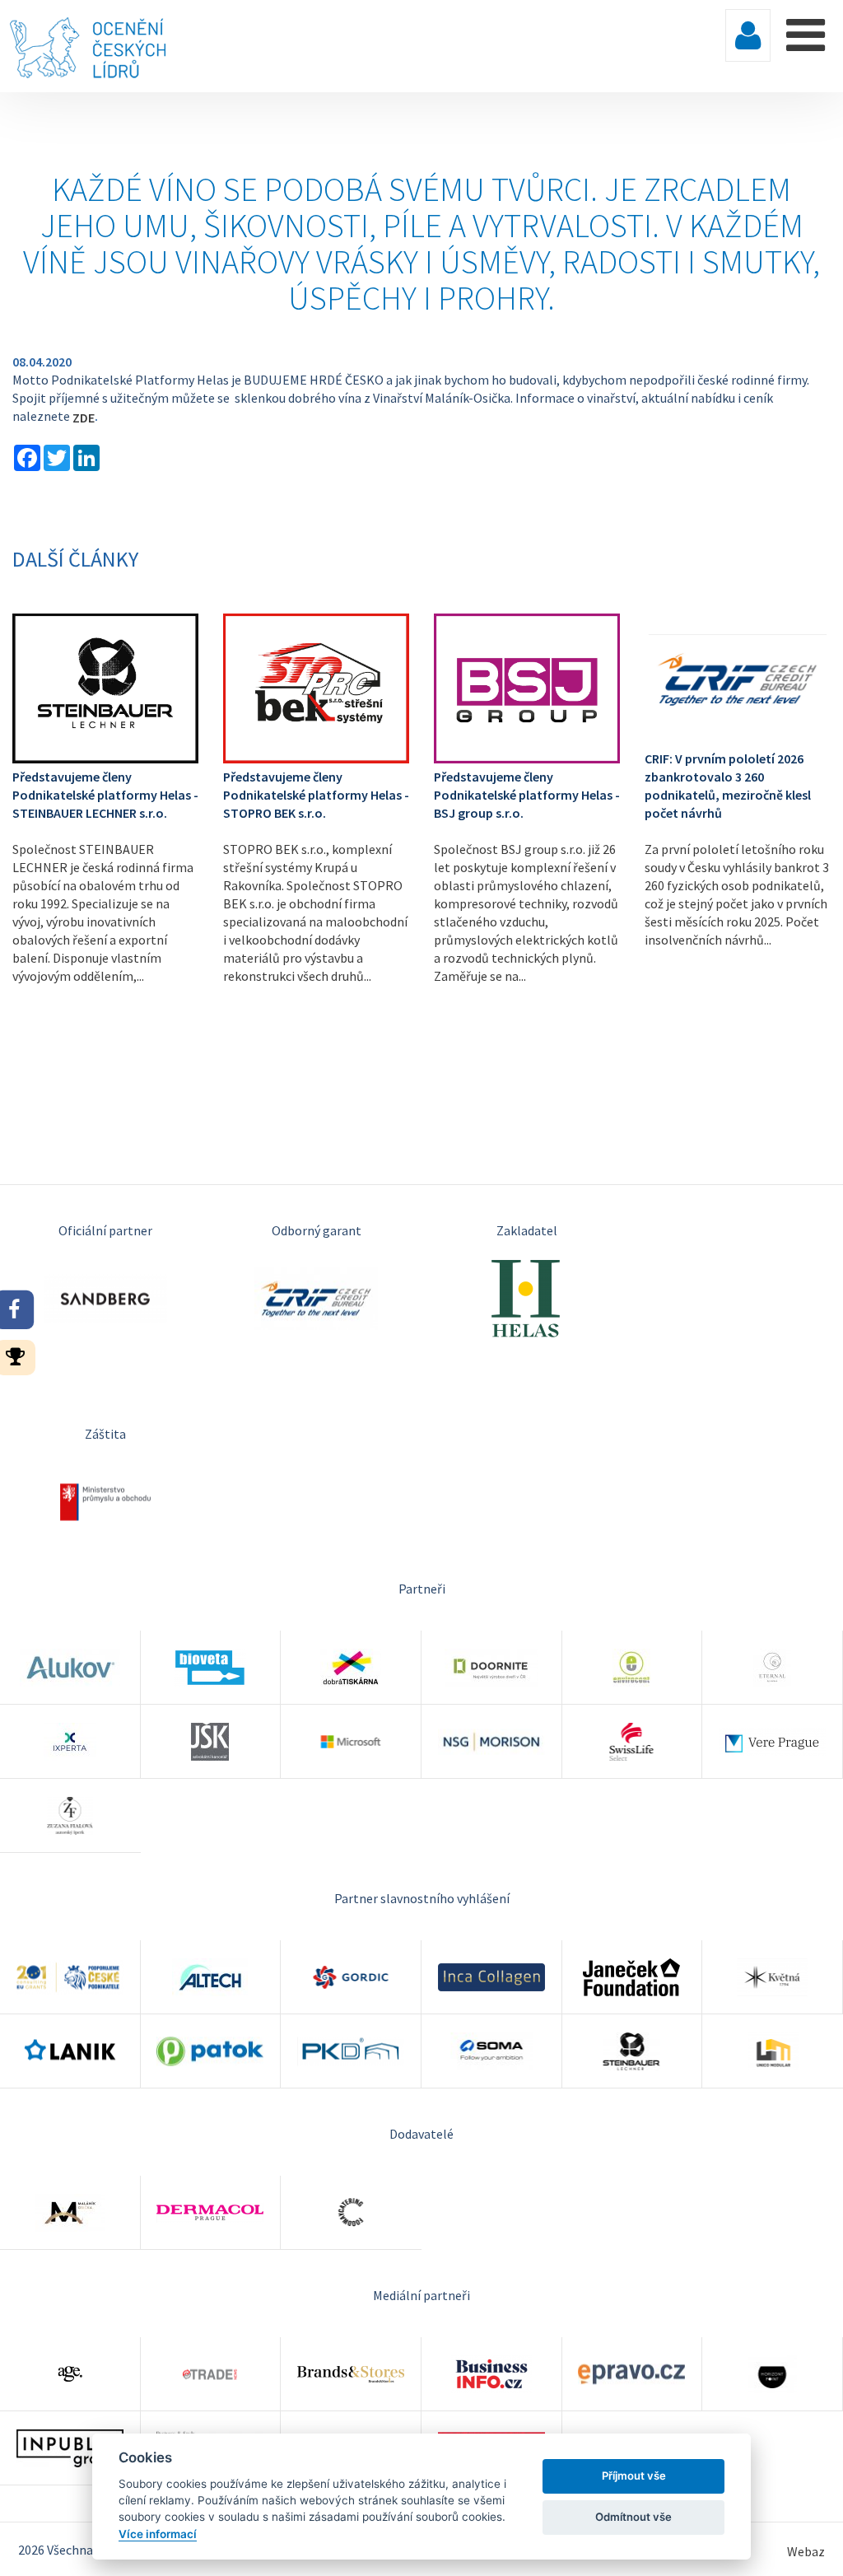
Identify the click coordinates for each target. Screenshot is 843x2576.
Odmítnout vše (633, 2517)
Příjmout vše (634, 2476)
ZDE (82, 418)
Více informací (158, 2534)
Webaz (806, 2551)
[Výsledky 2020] (20, 1355)
